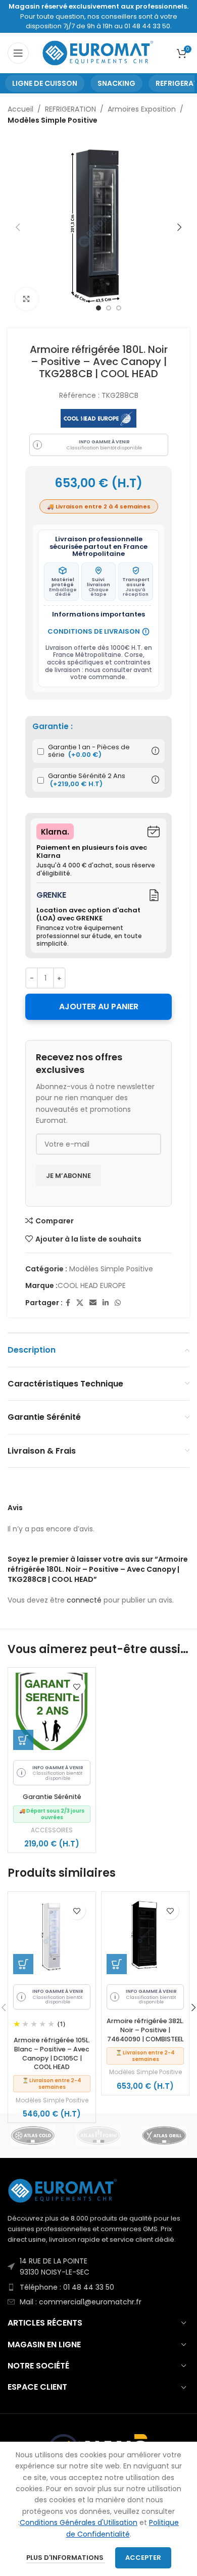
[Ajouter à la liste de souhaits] (77, 1687)
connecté (84, 1600)
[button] (23, 1740)
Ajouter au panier (99, 1007)
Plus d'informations (66, 2558)
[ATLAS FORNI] (98, 2135)
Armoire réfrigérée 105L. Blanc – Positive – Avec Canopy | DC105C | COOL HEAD (52, 2053)
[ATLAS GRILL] (164, 2135)
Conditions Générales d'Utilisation (79, 2522)
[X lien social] (80, 1303)
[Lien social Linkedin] (106, 1303)
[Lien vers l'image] (63, 2190)
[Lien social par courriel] (93, 1303)
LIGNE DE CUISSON (45, 83)
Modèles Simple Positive (53, 120)
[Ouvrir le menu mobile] (18, 53)
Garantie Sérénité (52, 1797)
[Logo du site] (99, 53)
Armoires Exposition (142, 109)
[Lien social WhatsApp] (118, 1303)
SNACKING (116, 83)
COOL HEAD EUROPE (92, 1285)
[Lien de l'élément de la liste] (98, 2267)
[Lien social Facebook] (68, 1303)
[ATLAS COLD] (33, 2135)
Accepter (143, 2558)
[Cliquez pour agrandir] (27, 299)
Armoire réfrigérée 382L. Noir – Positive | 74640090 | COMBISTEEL (145, 2030)
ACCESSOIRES (52, 1830)
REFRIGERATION (70, 109)
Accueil (20, 109)
